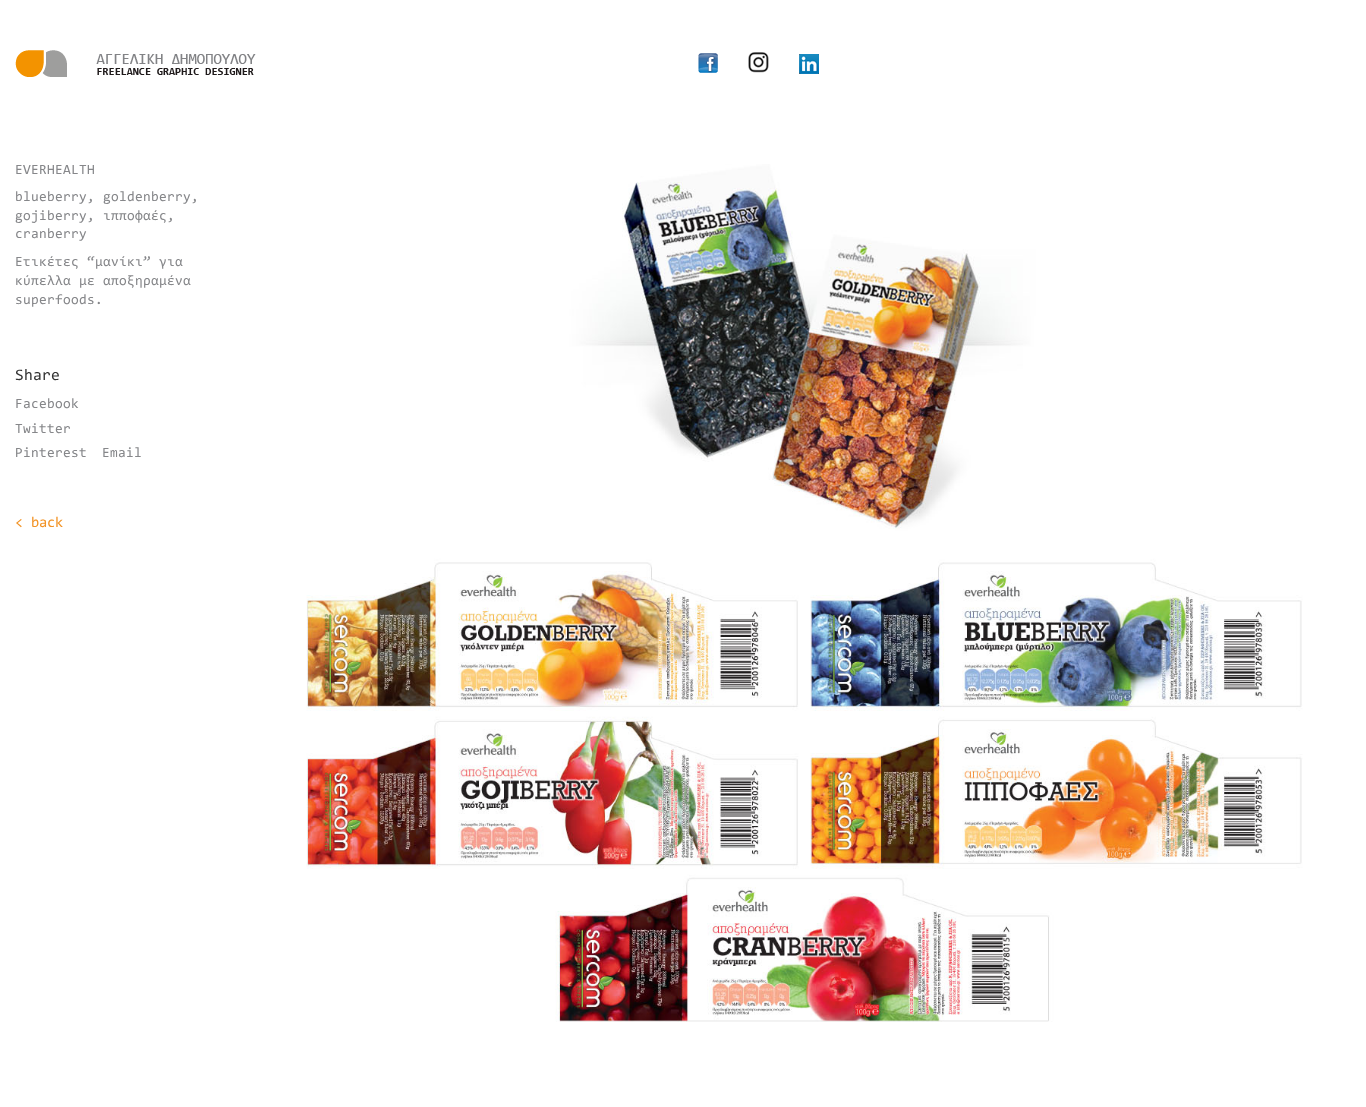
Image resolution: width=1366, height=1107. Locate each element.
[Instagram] (758, 62)
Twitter (43, 430)
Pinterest (51, 454)
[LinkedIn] (809, 64)
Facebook (47, 405)
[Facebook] (708, 63)
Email (122, 454)
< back (39, 523)
